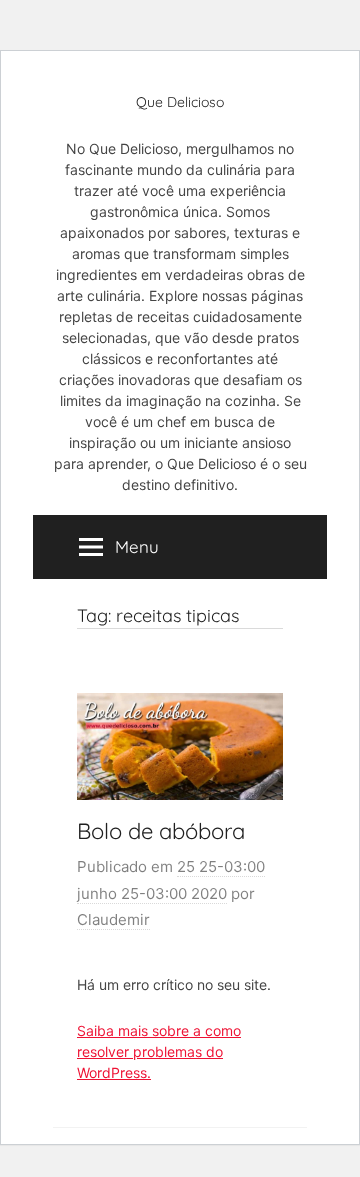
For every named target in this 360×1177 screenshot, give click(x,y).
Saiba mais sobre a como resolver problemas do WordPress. (159, 1051)
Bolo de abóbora (161, 831)
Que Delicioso (180, 102)
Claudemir (113, 919)
